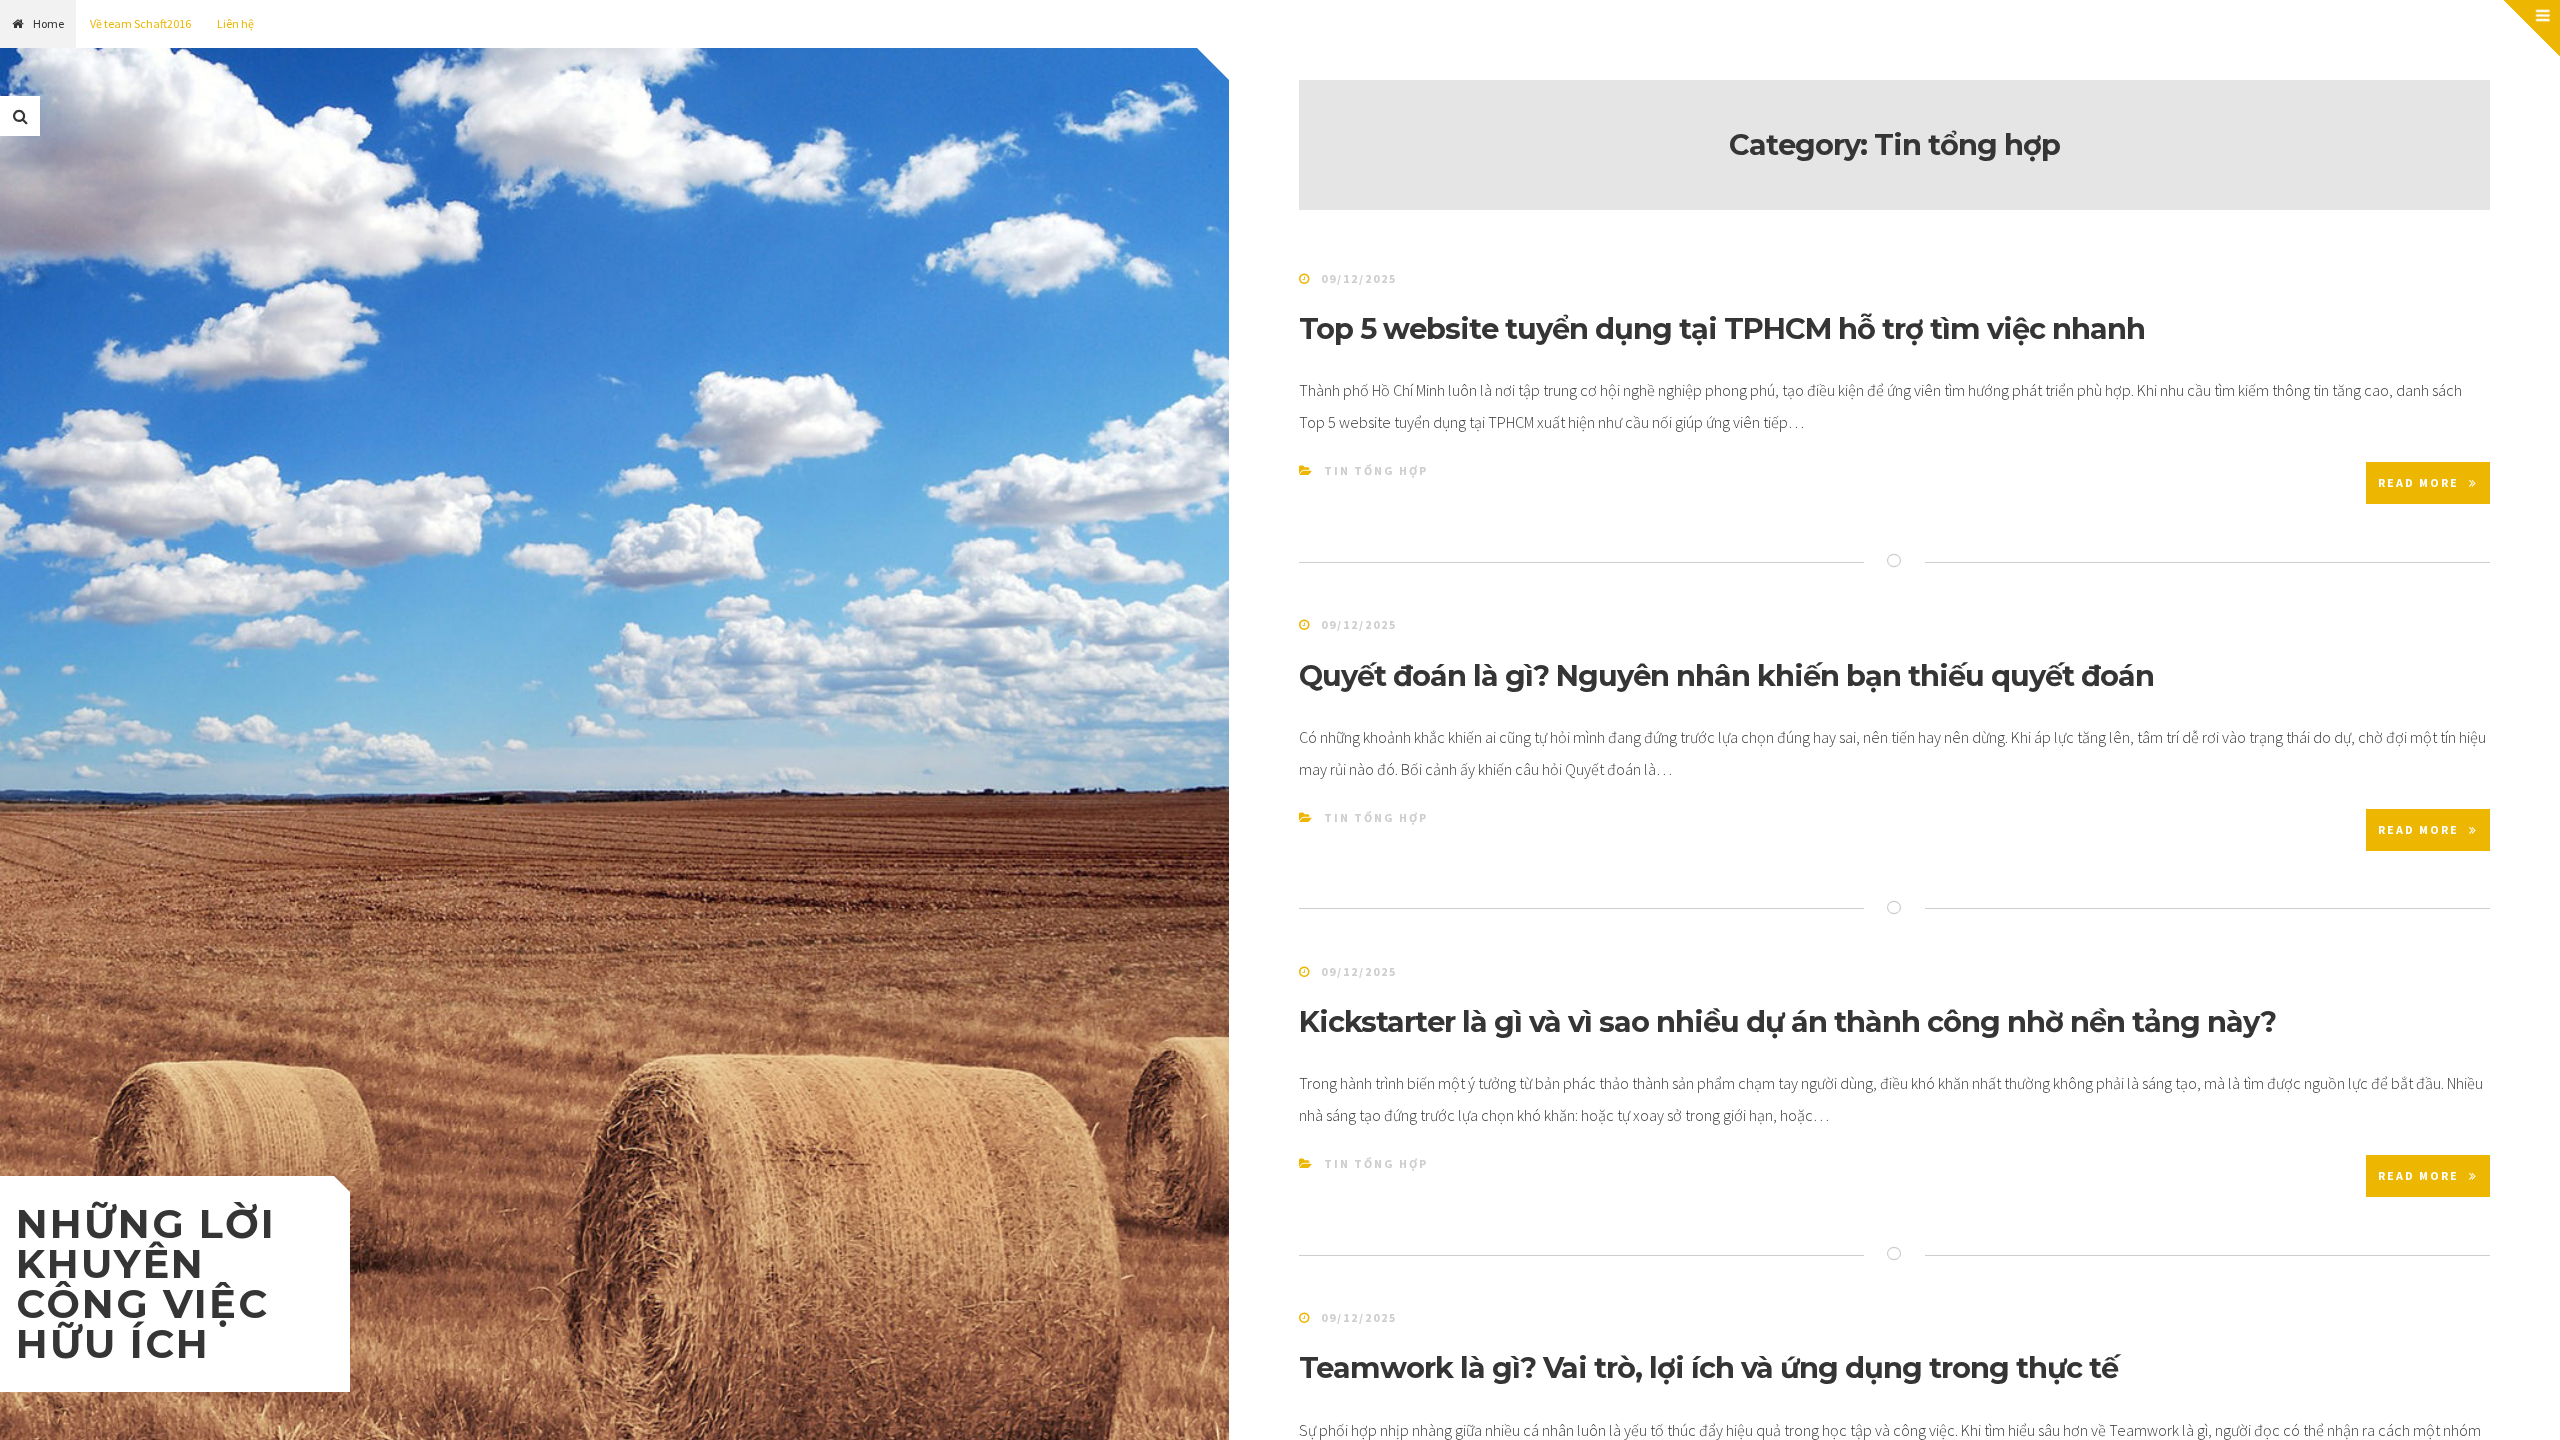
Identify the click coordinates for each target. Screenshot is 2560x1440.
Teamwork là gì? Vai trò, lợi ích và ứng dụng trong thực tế (1708, 1367)
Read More (2418, 482)
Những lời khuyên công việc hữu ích (146, 1283)
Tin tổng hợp (1376, 470)
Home (48, 23)
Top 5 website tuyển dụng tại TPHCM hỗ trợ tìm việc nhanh (1722, 328)
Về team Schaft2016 (140, 23)
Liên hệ (235, 23)
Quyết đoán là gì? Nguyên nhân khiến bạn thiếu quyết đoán (1726, 675)
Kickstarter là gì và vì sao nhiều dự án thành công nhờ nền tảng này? (1787, 1021)
